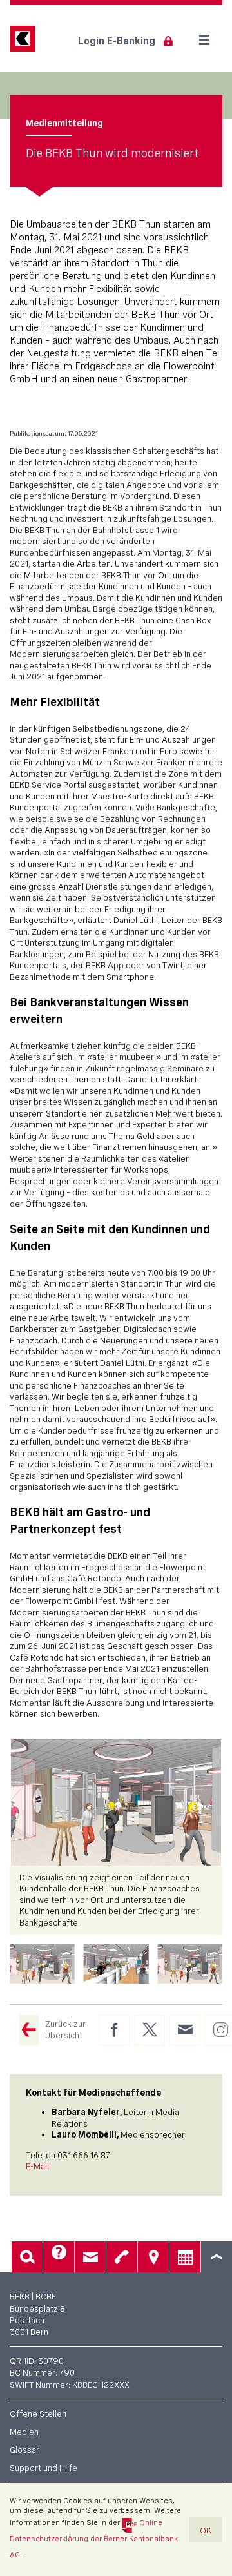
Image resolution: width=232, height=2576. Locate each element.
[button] (42, 1964)
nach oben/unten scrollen (217, 2257)
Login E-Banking (117, 41)
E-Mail (37, 2166)
